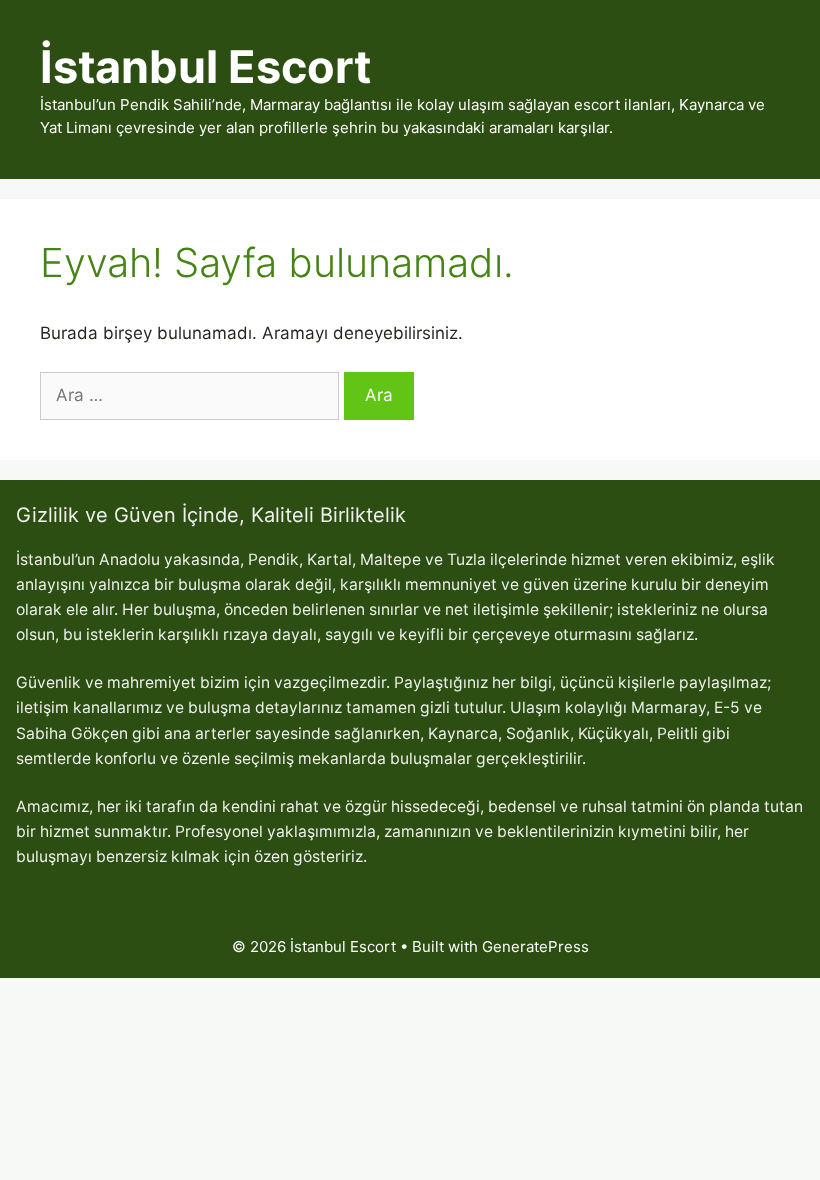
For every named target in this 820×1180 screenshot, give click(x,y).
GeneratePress (535, 946)
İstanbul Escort (205, 66)
